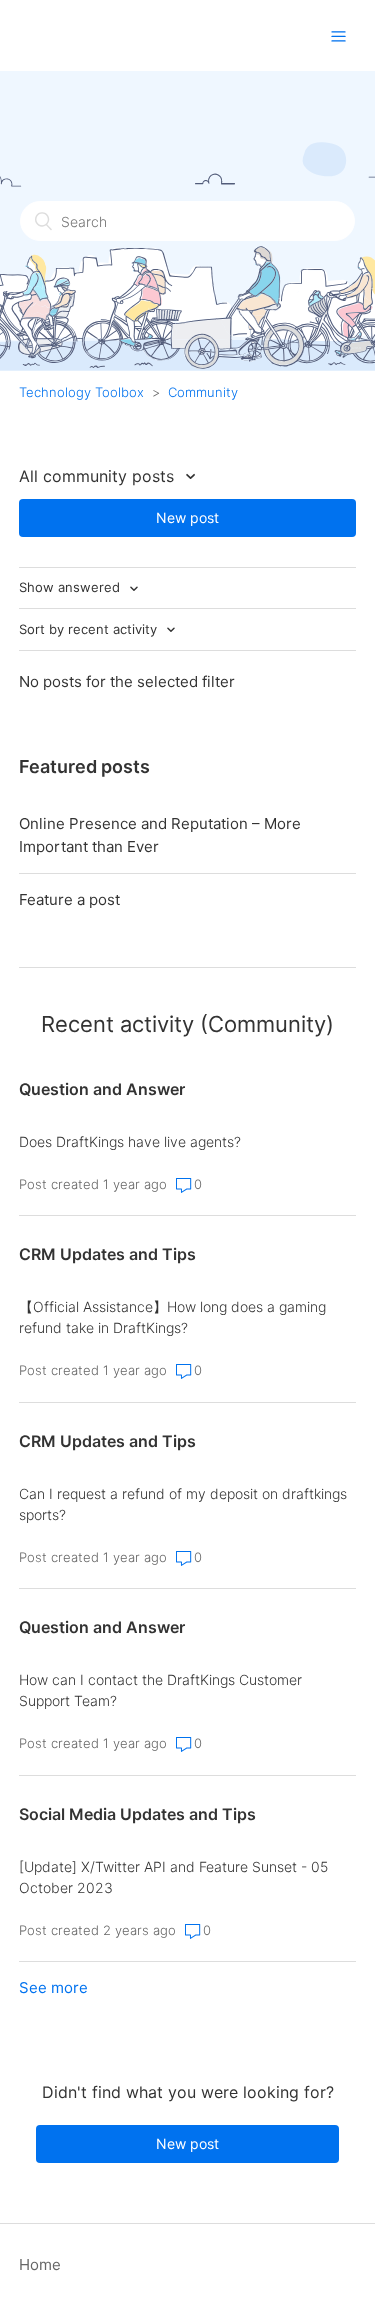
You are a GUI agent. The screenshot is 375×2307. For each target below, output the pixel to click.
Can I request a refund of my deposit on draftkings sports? (183, 1504)
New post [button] (187, 517)
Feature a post (69, 899)
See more (53, 1987)
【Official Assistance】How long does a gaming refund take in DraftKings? (172, 1317)
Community (203, 392)
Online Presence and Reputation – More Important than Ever (160, 835)
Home (40, 2264)
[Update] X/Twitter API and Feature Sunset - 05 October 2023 (173, 1877)
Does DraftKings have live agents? (130, 1141)
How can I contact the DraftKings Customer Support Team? (160, 1690)
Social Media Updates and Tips (137, 1814)
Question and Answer (102, 1089)
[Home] (148, 40)
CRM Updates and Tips (107, 1254)
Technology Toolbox (81, 392)
